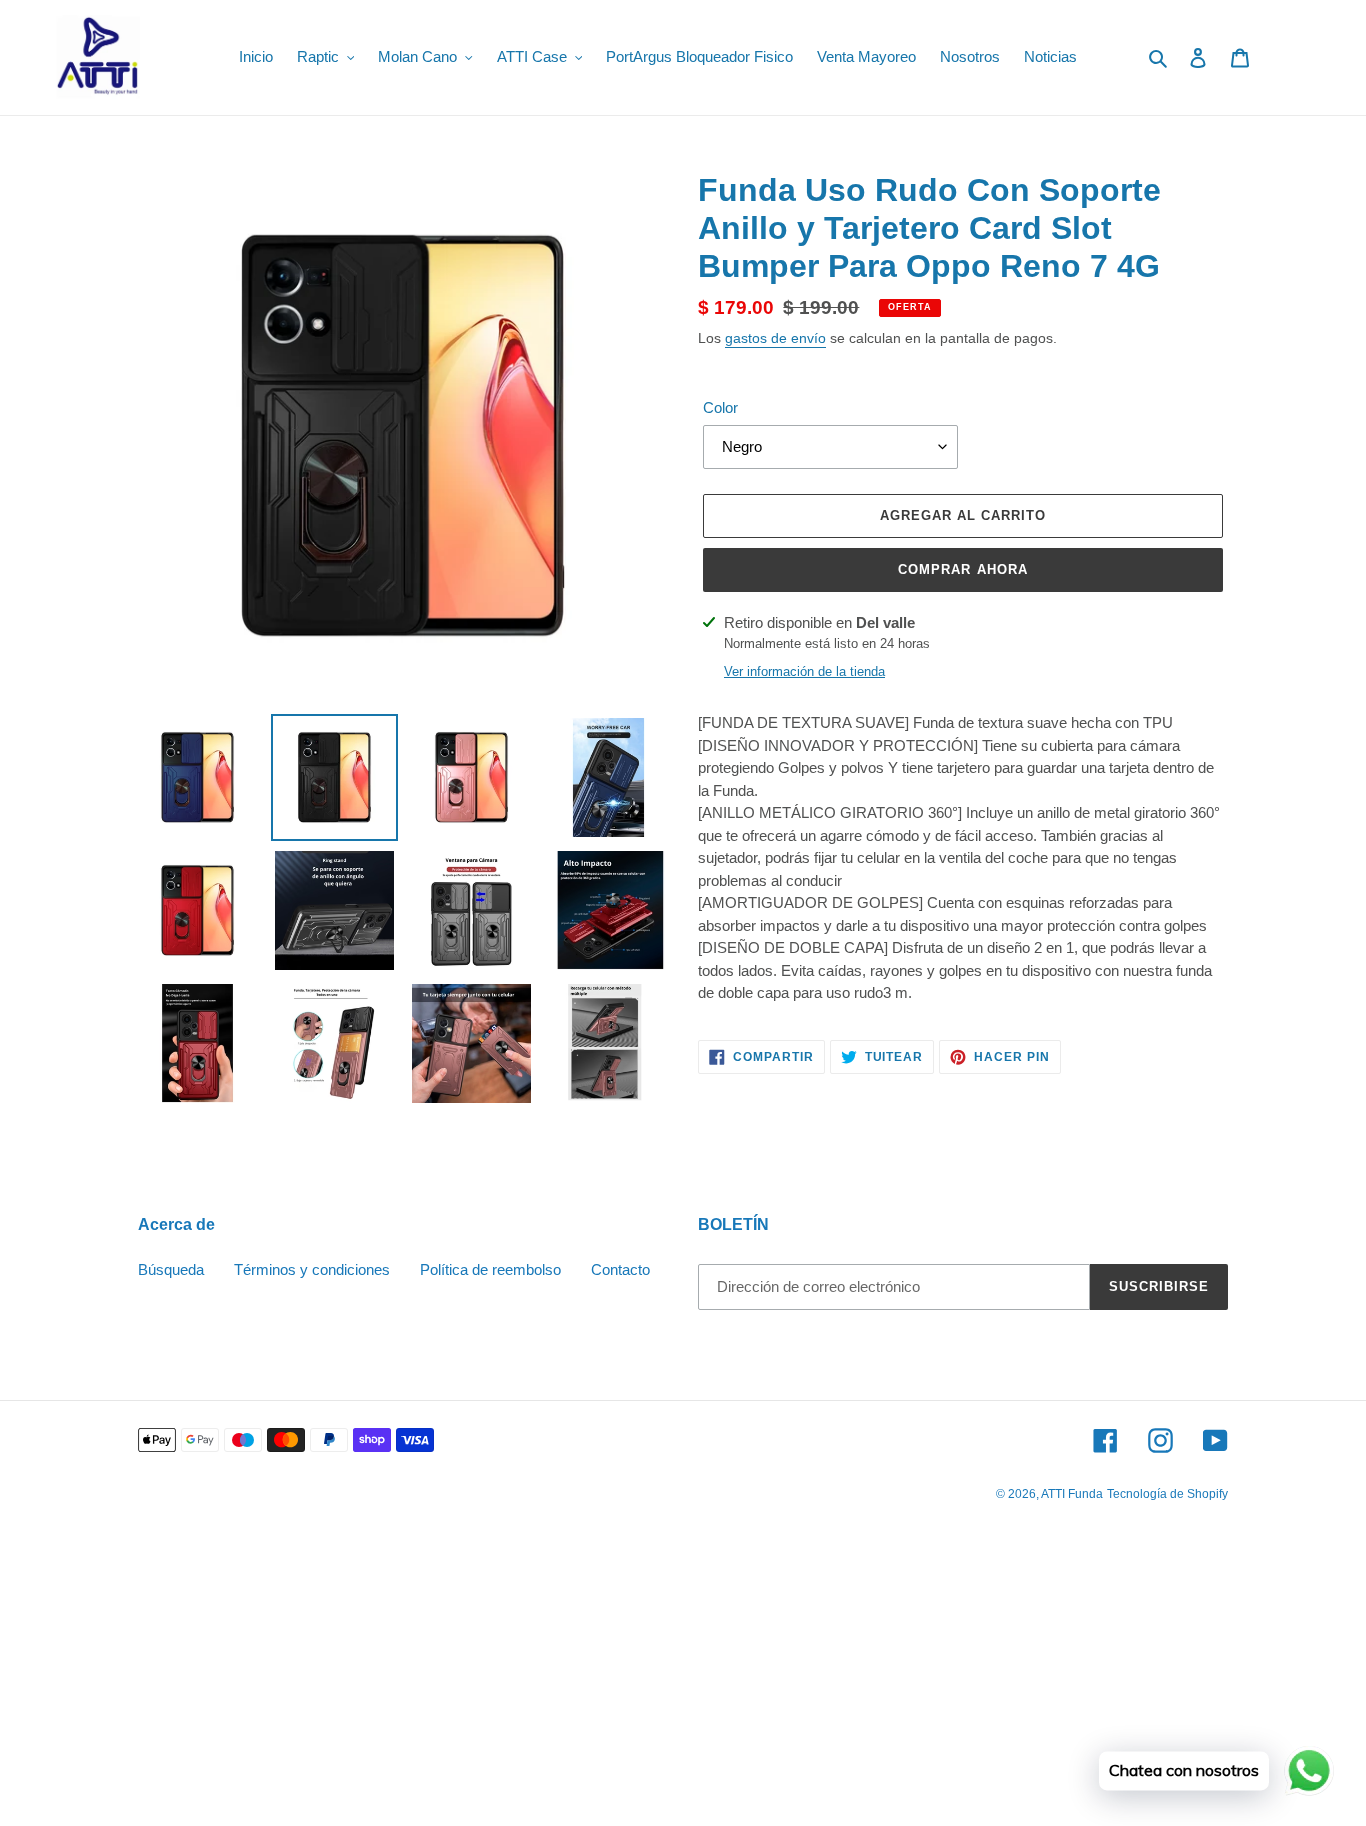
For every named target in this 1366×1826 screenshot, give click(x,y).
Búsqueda (171, 1269)
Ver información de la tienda (804, 671)
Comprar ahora (963, 569)
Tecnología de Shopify (1167, 1494)
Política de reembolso (490, 1269)
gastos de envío (775, 338)
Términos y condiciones (312, 1269)
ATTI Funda (1072, 1494)
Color (720, 407)
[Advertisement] (600, 1679)
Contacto (620, 1269)
